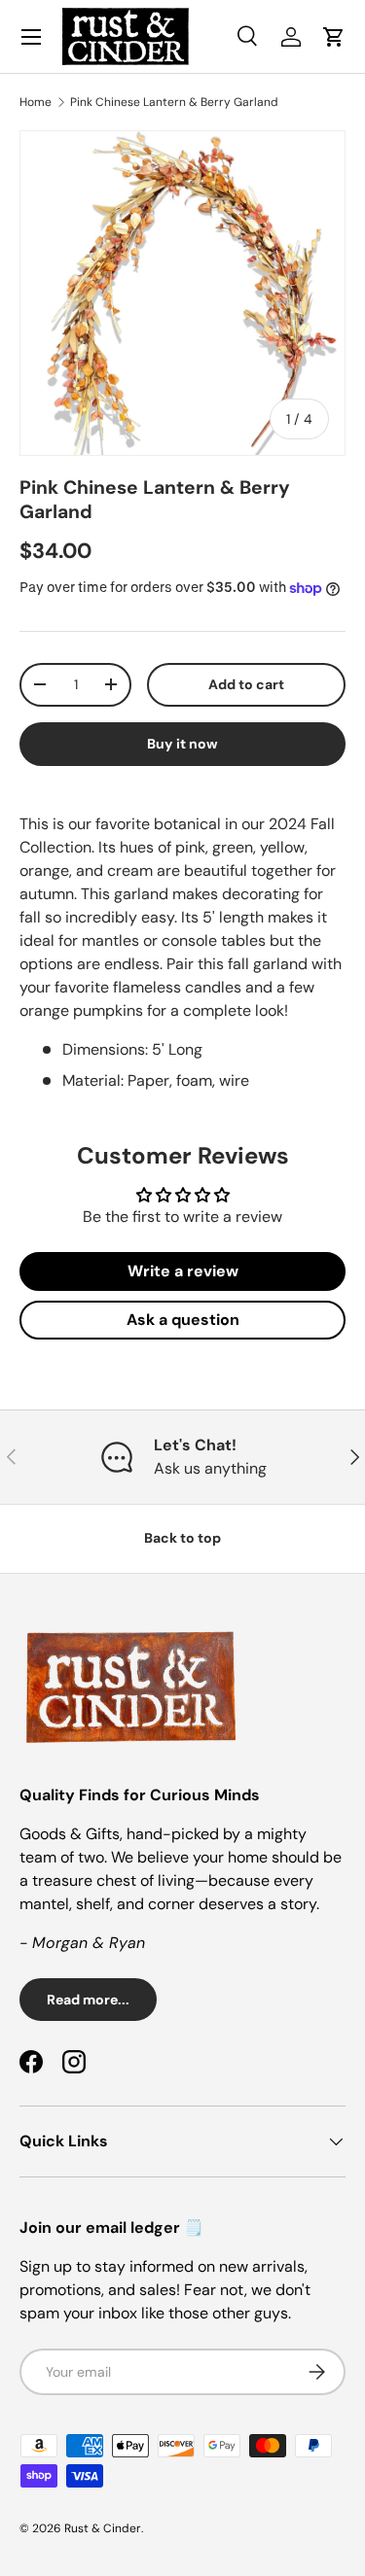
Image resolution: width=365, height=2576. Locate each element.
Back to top (182, 1538)
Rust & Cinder (103, 2528)
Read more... (88, 2000)
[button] (334, 37)
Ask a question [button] (183, 1320)
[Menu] (31, 37)
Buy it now (182, 744)
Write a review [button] (183, 1271)
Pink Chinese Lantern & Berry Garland (174, 102)
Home (36, 102)
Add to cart (246, 684)
